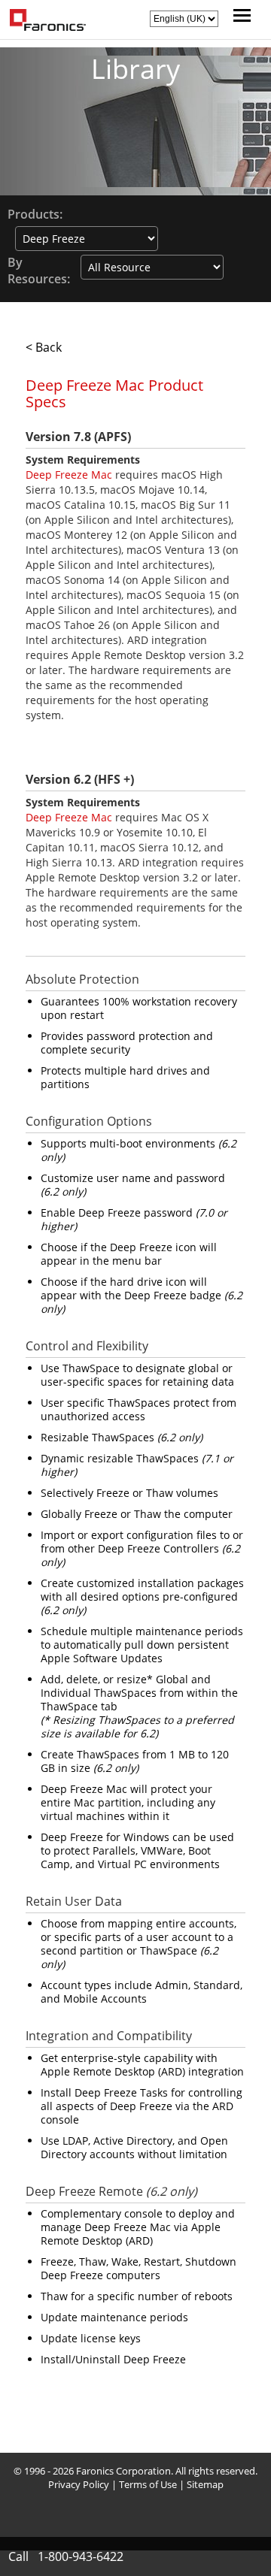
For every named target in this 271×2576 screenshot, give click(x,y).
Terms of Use (148, 2484)
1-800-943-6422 (81, 2556)
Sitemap (205, 2484)
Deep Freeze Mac (69, 475)
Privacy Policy (79, 2484)
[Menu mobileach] (238, 17)
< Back (44, 347)
